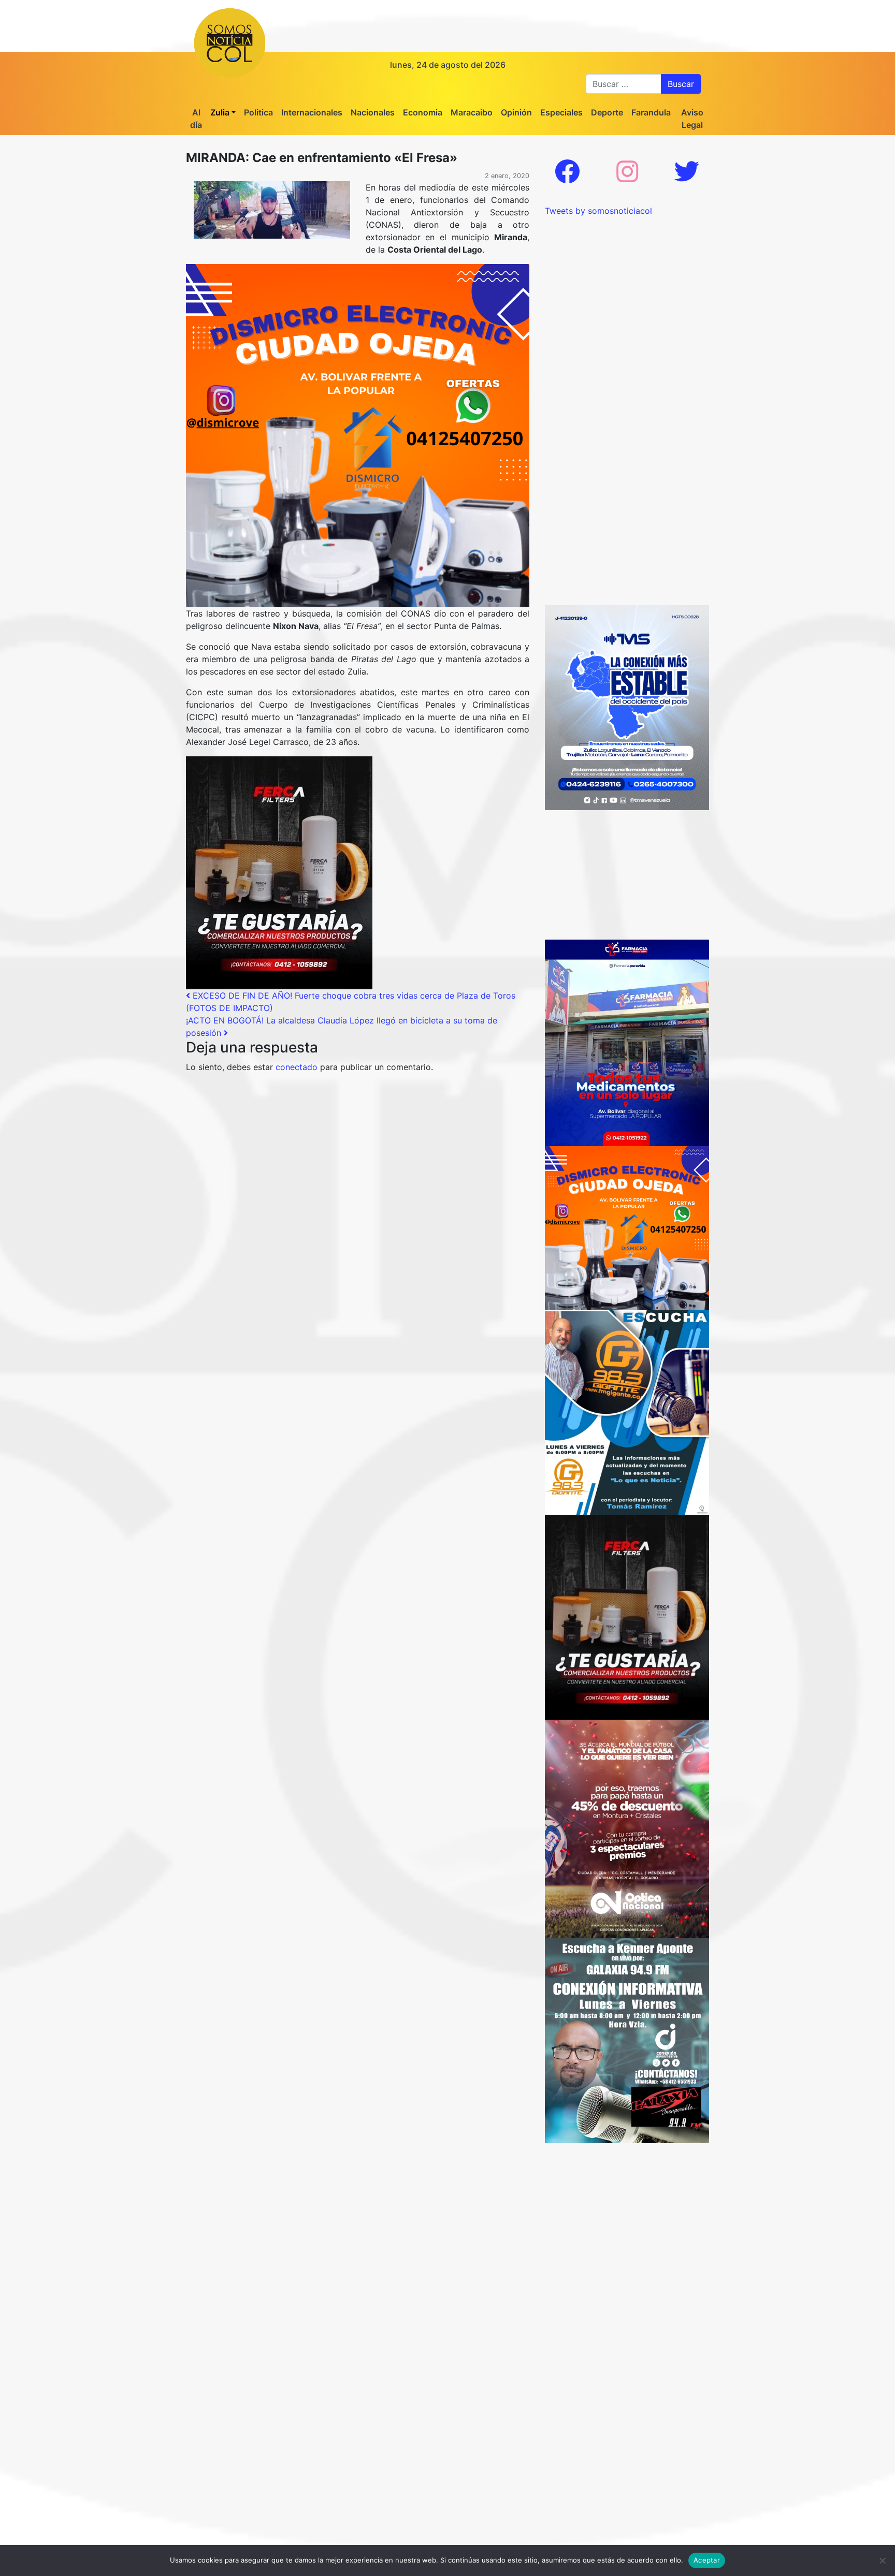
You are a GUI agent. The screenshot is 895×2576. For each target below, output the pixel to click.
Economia (423, 112)
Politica (258, 112)
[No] (882, 2560)
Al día (196, 119)
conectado (297, 1067)
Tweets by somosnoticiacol (598, 211)
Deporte (607, 112)
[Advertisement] (627, 282)
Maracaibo (472, 112)
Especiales (561, 112)
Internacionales (312, 112)
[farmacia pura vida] (627, 1042)
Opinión (516, 112)
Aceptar (707, 2560)
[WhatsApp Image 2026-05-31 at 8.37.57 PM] (627, 1828)
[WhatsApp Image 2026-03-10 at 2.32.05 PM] (627, 707)
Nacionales (373, 112)
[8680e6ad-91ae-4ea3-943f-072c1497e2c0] (627, 1411)
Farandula (651, 112)
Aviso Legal (692, 119)
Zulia (220, 112)
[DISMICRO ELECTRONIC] (358, 435)
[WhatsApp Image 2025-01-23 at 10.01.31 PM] (279, 872)
